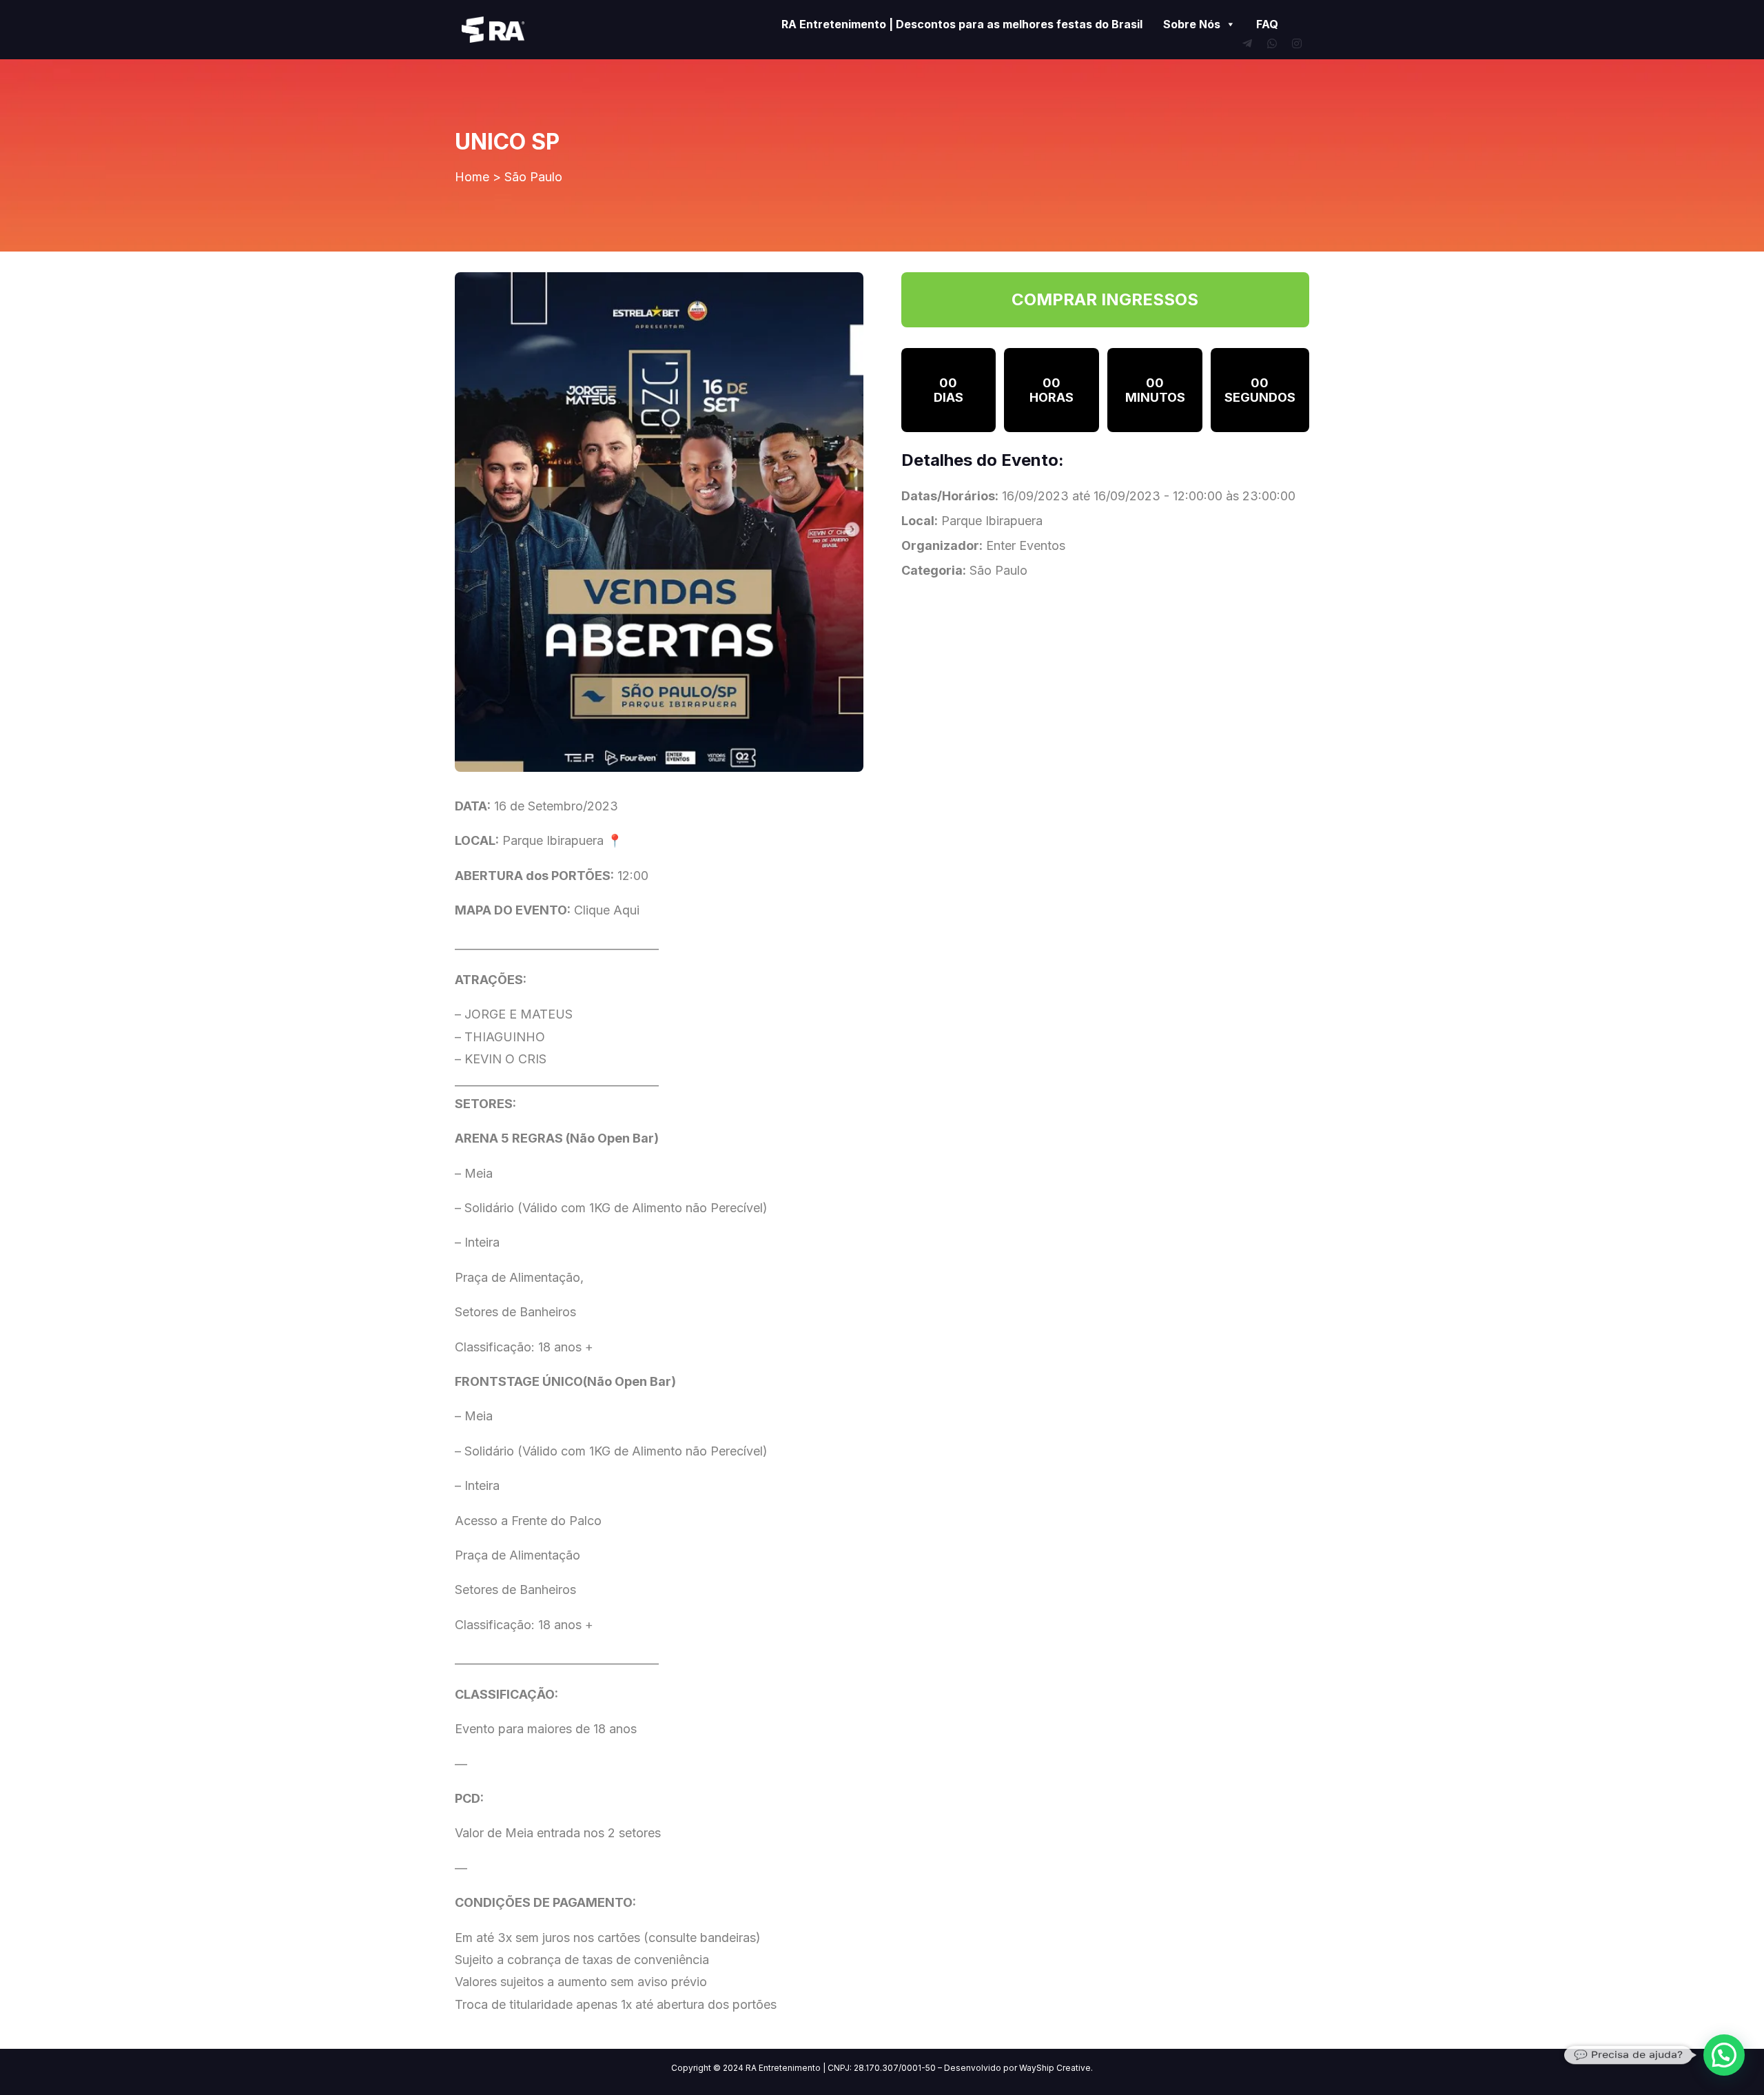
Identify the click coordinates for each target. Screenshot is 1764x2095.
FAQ (1267, 24)
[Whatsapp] (1272, 43)
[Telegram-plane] (1247, 43)
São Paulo (533, 177)
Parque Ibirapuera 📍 (562, 840)
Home (472, 177)
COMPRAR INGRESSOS (1105, 299)
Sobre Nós (1192, 24)
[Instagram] (1297, 43)
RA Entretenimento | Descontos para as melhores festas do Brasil (962, 24)
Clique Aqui (607, 910)
